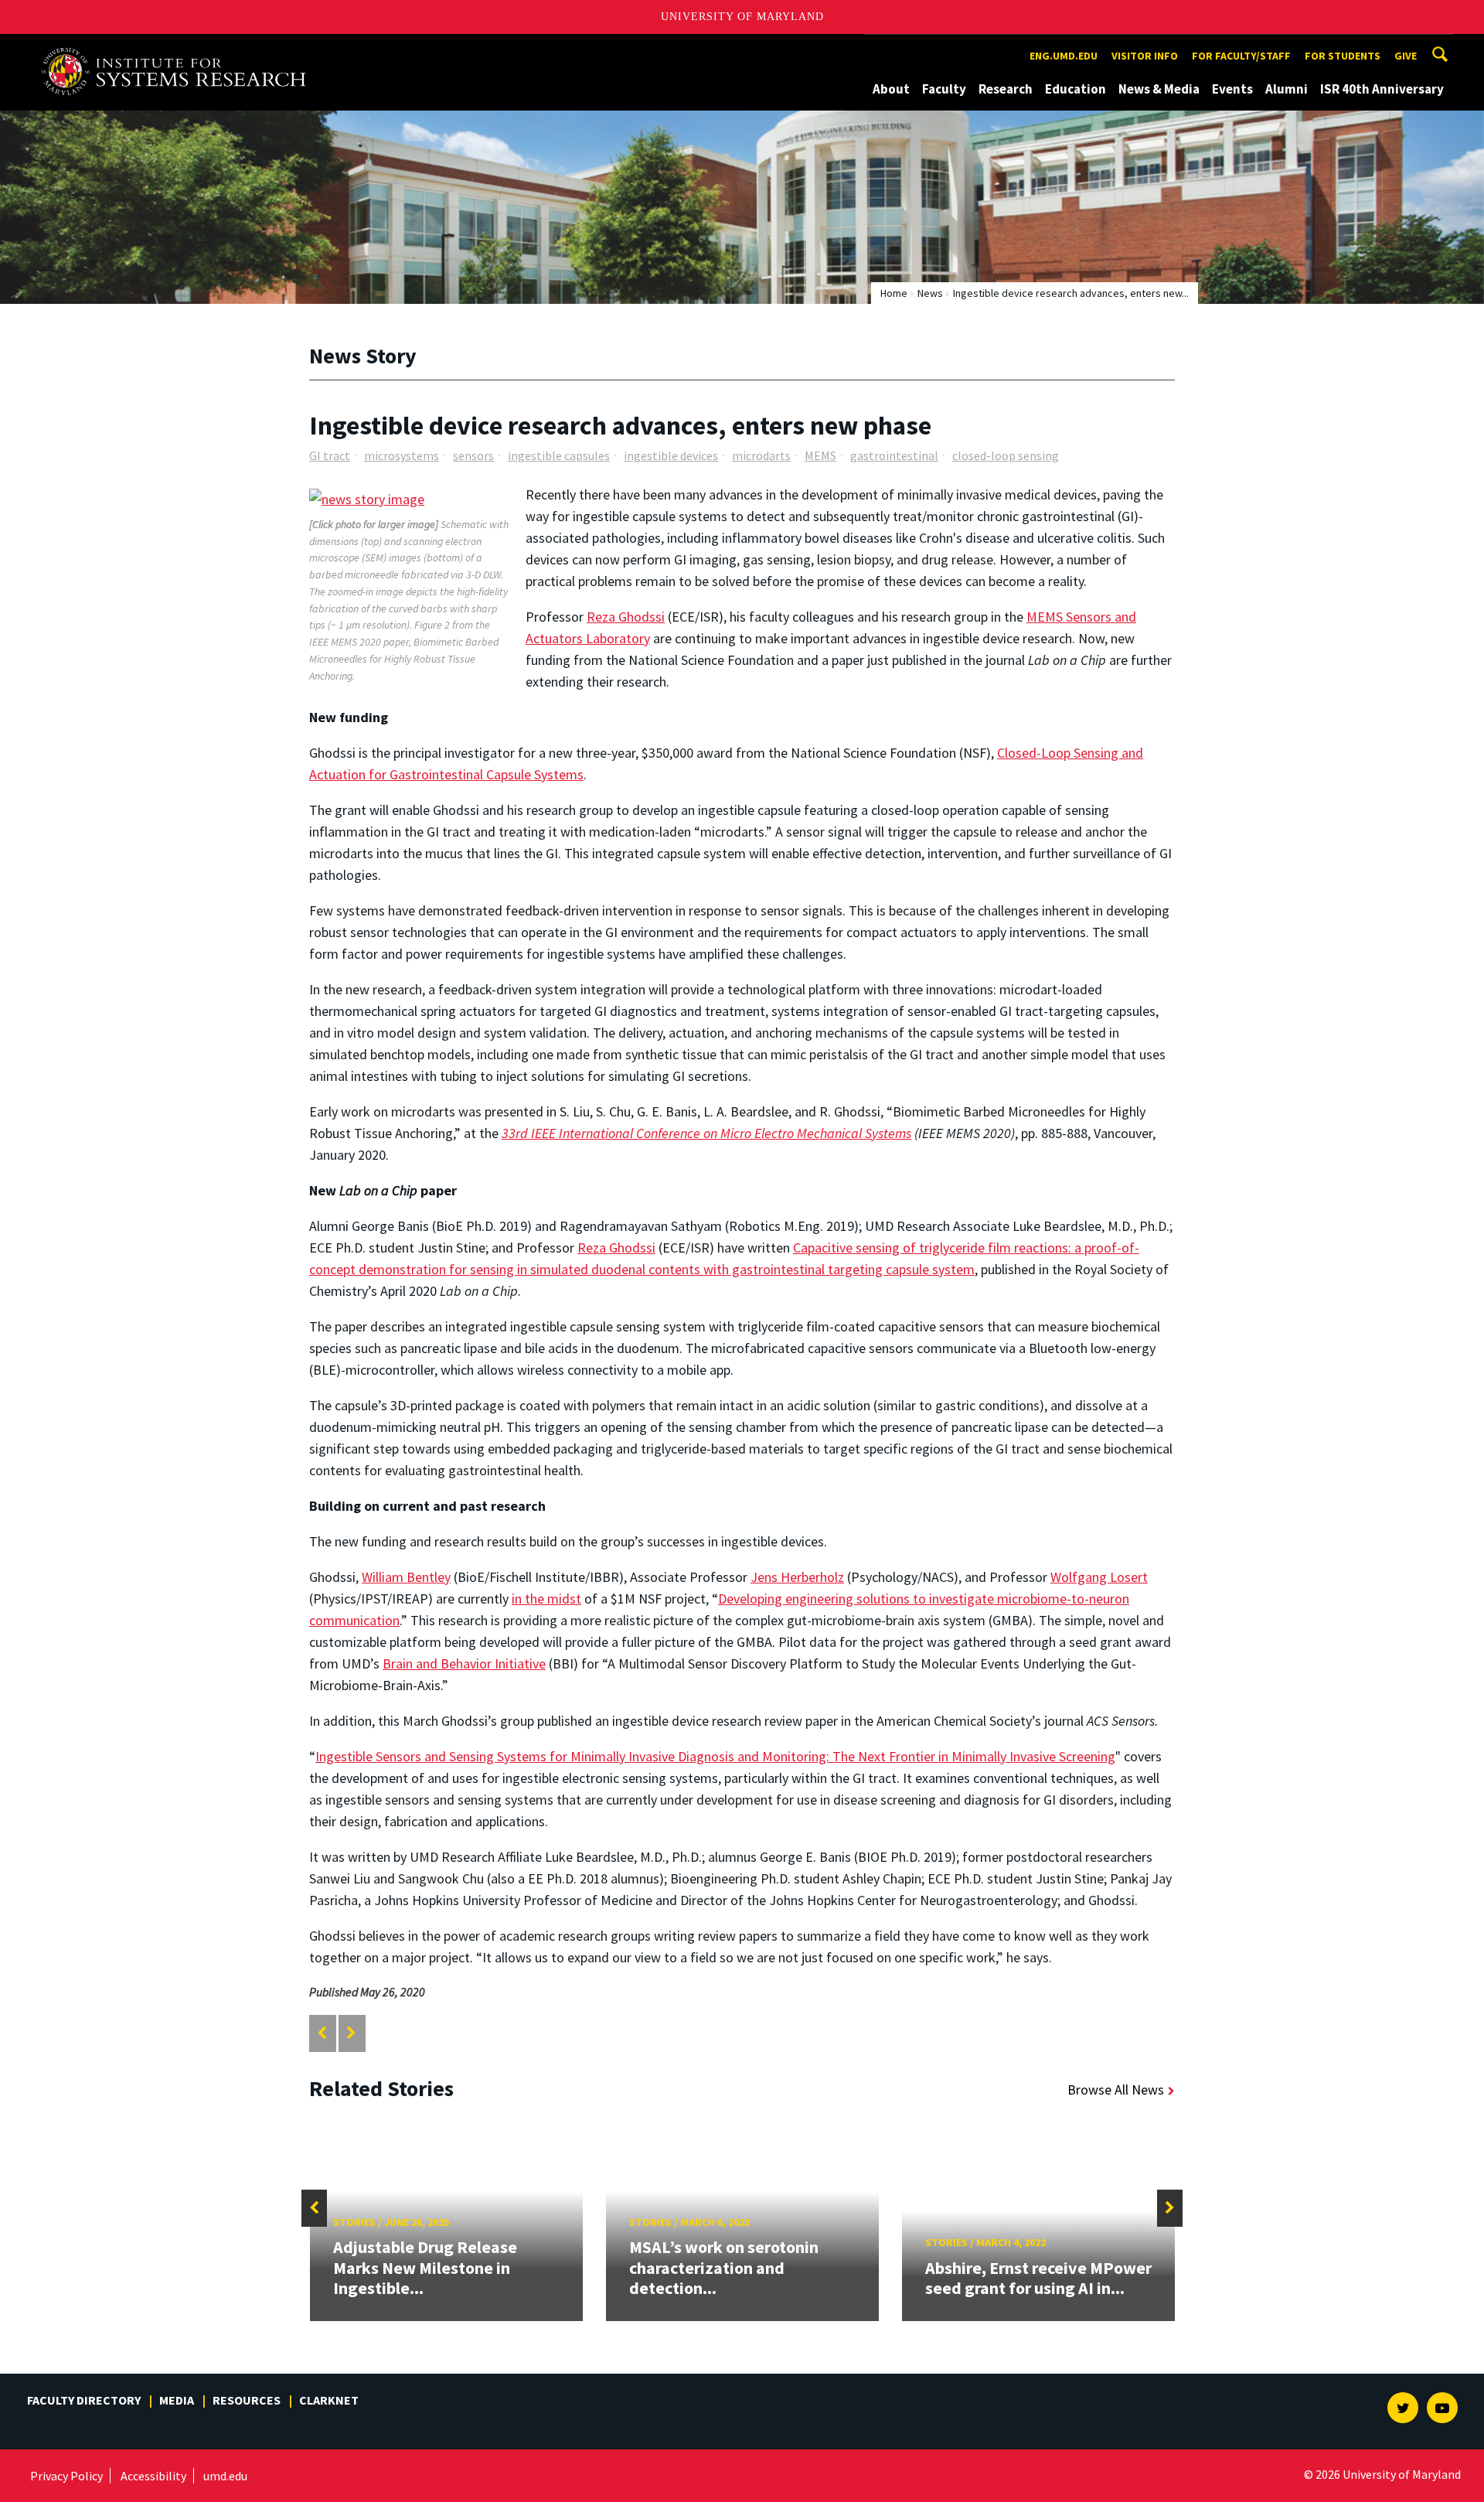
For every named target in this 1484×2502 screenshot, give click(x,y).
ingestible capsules (559, 455)
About (891, 89)
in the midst (546, 1599)
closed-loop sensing (1006, 455)
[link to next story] (351, 2033)
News (930, 293)
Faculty (944, 89)
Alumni (1287, 89)
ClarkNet (329, 2400)
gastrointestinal (894, 455)
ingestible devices (671, 455)
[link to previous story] (322, 2033)
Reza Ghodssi (626, 617)
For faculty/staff (1241, 56)
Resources (247, 2400)
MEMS (820, 455)
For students (1343, 56)
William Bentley (406, 1577)
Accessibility (153, 2476)
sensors (473, 455)
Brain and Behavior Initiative (464, 1663)
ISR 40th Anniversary (1382, 89)
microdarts (761, 455)
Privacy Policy (66, 2476)
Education (1076, 89)
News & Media (1159, 89)
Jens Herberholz (797, 1577)
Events (1232, 89)
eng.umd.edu (1064, 56)
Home (894, 293)
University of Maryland (742, 17)
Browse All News (1116, 2090)
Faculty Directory (84, 2400)
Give (1406, 56)
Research (1006, 89)
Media (177, 2400)
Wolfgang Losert (1099, 1577)
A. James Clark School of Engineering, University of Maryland (179, 48)
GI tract (330, 455)
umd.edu (225, 2476)
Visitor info (1145, 56)
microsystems (402, 455)
